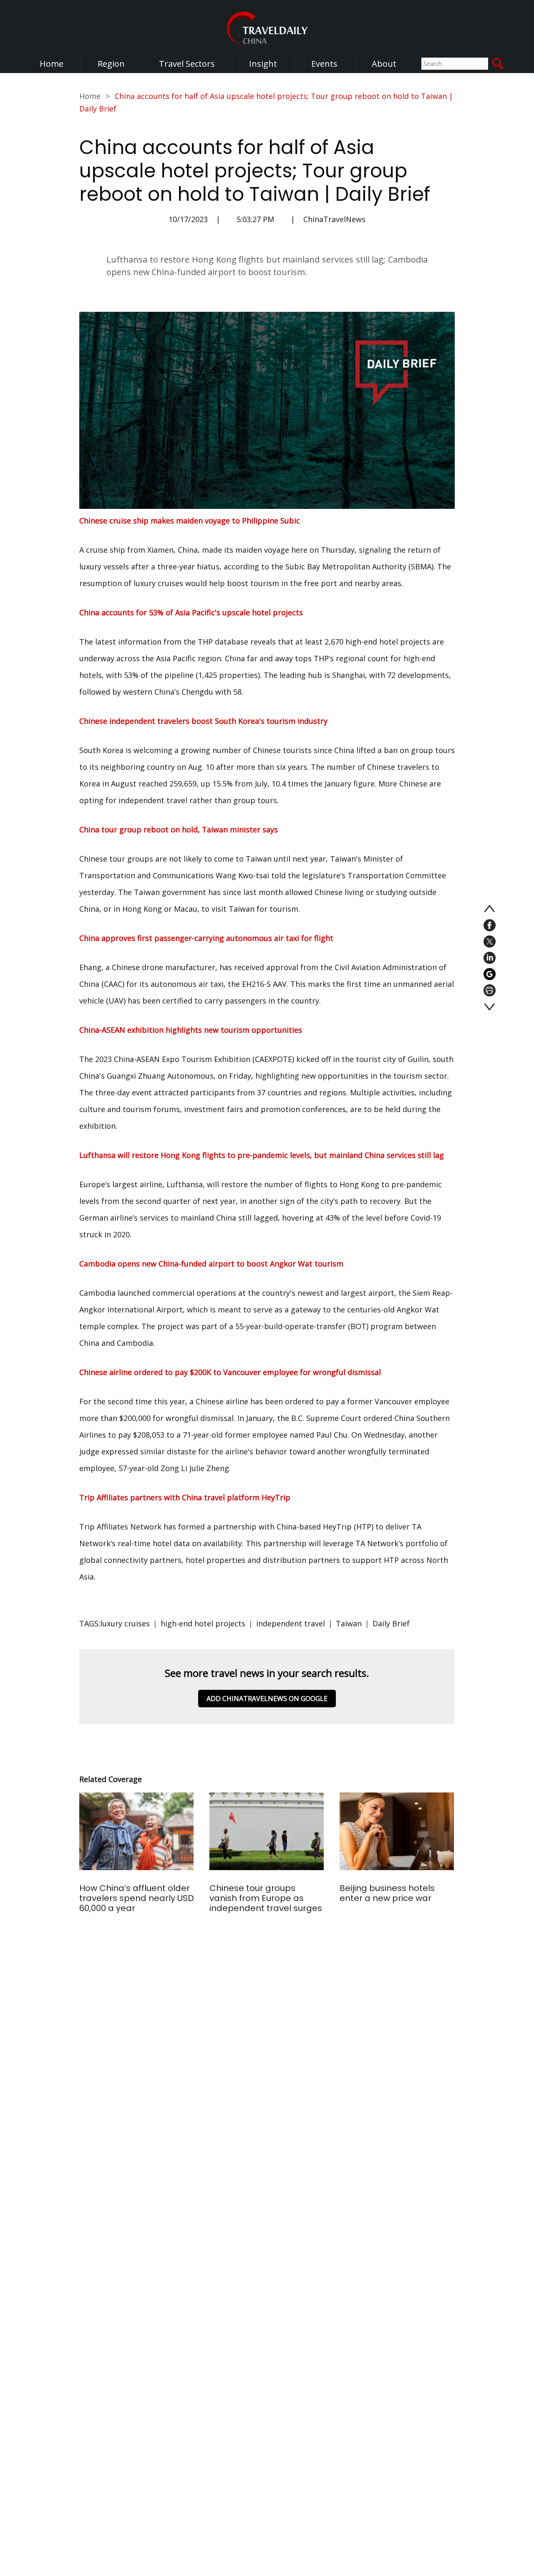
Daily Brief (391, 1623)
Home (52, 64)
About (384, 64)
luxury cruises (125, 1623)
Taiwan (349, 1623)
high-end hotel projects (203, 1623)
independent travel (291, 1623)
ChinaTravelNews (334, 219)
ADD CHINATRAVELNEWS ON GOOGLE (267, 1699)
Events (324, 64)
